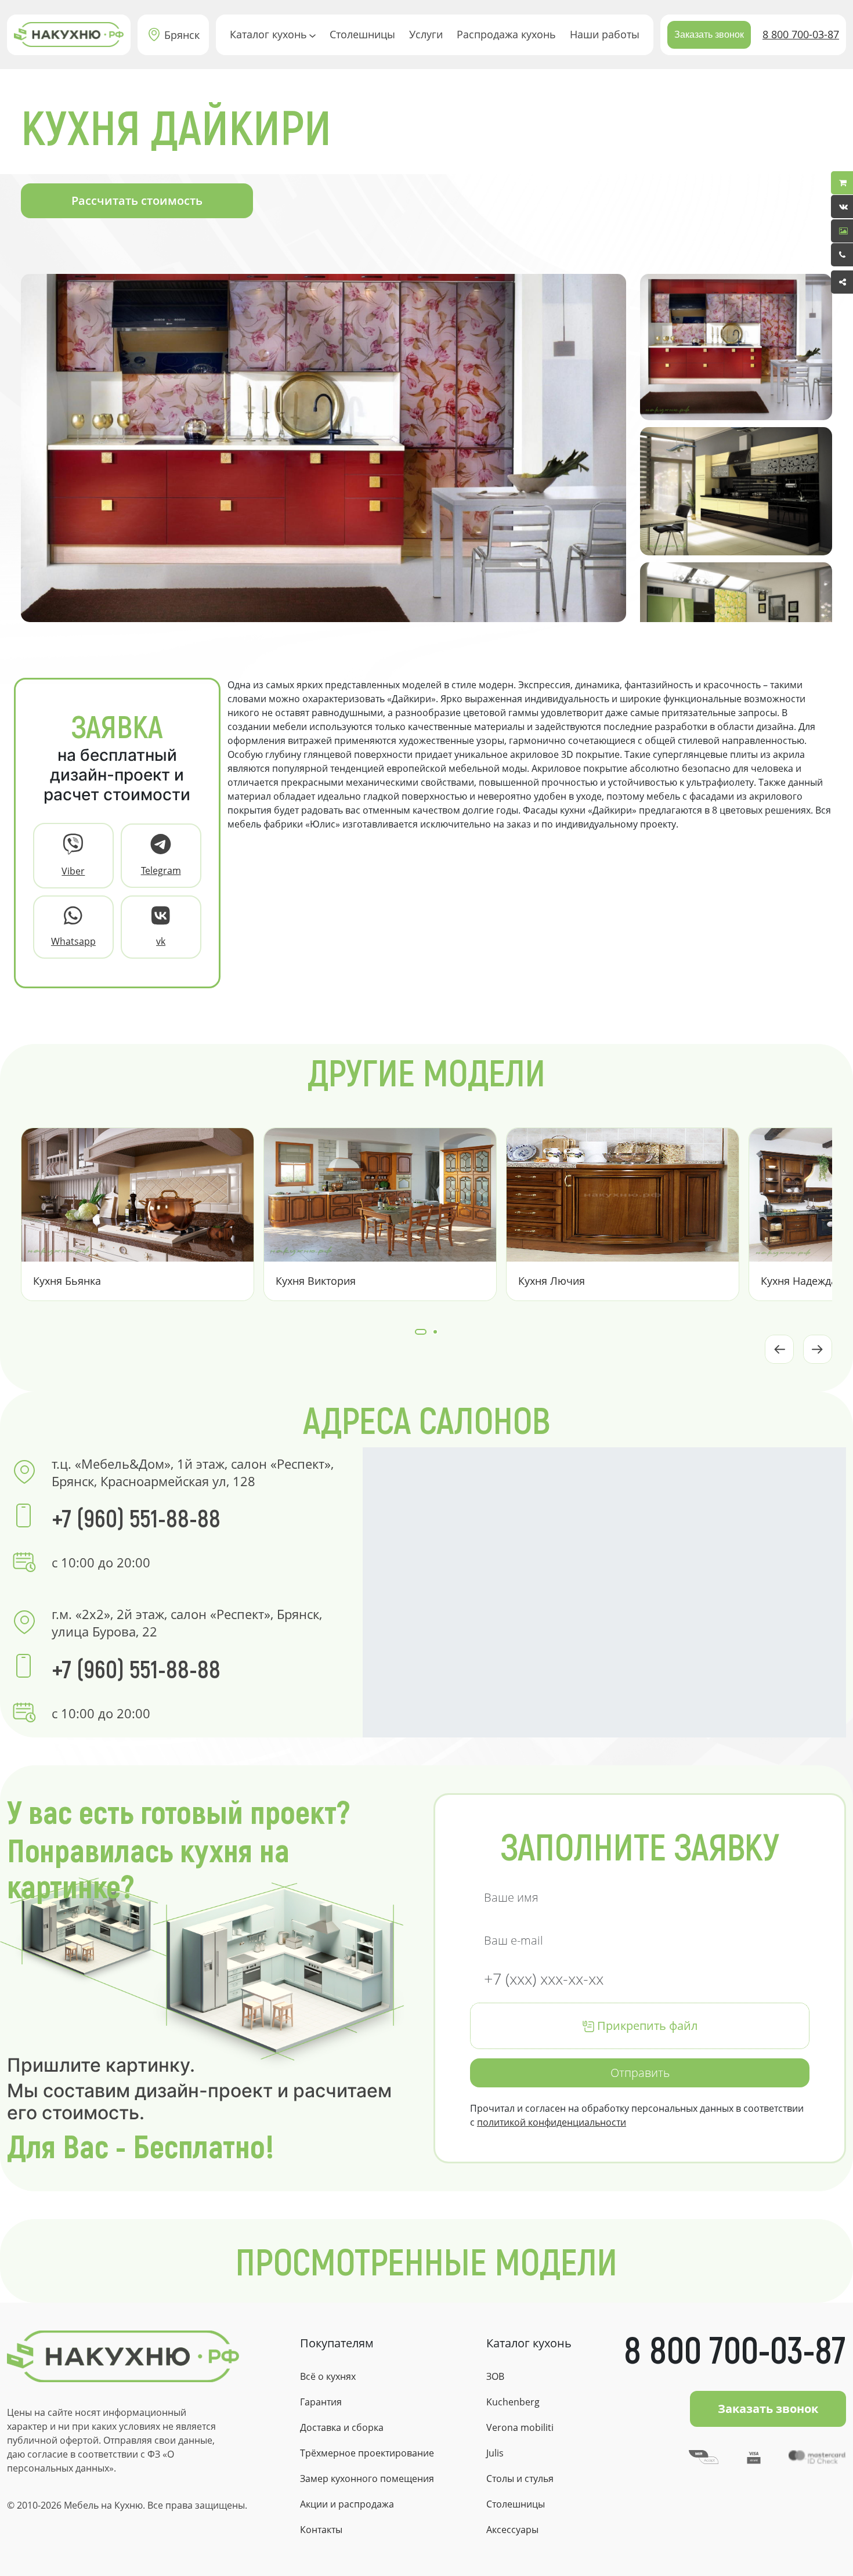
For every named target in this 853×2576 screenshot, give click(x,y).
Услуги (426, 34)
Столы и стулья (520, 2479)
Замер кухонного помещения (367, 2479)
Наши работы (605, 34)
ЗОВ (495, 2376)
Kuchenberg (513, 2402)
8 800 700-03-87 (801, 34)
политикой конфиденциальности (552, 2122)
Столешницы (362, 34)
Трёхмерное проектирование (367, 2453)
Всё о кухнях (328, 2376)
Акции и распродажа (347, 2504)
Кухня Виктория (316, 1281)
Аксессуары (512, 2530)
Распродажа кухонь (506, 34)
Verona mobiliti (520, 2427)
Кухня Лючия (552, 1281)
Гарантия (321, 2402)
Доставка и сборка (342, 2427)
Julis (495, 2453)
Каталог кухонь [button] (268, 34)
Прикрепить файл (646, 2026)
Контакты (321, 2530)
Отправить (640, 2073)
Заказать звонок (709, 35)
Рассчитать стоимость (137, 200)
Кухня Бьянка (67, 1281)
